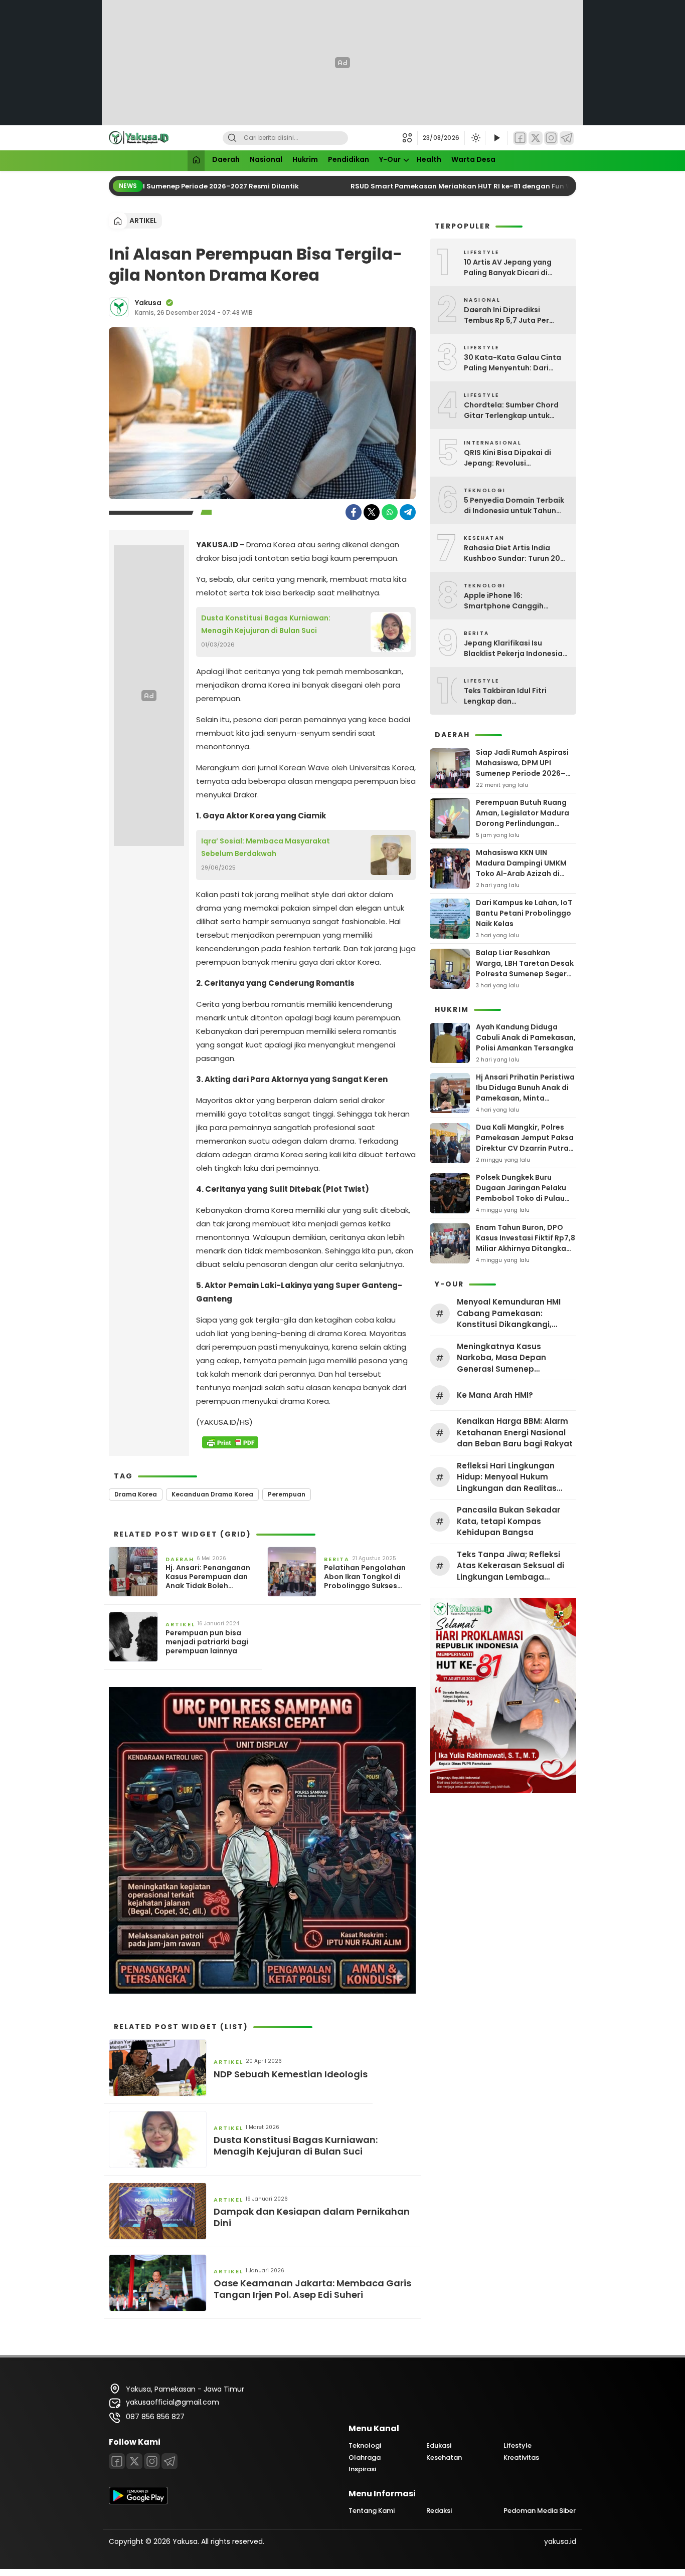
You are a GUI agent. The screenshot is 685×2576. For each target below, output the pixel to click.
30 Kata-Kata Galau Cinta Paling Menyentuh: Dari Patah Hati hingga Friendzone (512, 363)
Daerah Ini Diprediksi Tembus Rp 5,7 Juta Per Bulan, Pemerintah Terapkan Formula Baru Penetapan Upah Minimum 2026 (516, 315)
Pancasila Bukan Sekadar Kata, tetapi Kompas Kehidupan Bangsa (508, 1521)
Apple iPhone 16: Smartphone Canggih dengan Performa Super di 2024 (512, 601)
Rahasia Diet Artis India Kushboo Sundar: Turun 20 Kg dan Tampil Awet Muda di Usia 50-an (516, 553)
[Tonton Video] (496, 138)
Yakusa (148, 303)
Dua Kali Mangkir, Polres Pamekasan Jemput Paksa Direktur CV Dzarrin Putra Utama (525, 1143)
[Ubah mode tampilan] (475, 138)
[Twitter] (536, 138)
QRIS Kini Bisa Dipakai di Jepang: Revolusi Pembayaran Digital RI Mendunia (507, 458)
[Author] (119, 307)
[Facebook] (520, 138)
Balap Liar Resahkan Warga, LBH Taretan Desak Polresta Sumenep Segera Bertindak (525, 969)
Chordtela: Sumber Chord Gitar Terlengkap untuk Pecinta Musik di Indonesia (513, 410)
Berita (337, 1559)
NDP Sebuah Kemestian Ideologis (291, 2074)
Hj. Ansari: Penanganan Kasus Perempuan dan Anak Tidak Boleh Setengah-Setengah (208, 1577)
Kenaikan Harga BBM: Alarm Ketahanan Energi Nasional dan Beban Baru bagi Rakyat (515, 1432)
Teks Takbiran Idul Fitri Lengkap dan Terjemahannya (505, 696)
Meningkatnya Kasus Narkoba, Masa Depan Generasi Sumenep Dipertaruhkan (501, 1358)
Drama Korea (136, 1494)
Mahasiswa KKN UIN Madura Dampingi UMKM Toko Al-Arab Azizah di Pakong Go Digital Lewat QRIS (522, 874)
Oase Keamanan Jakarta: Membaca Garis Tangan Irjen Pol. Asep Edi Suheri (312, 2289)
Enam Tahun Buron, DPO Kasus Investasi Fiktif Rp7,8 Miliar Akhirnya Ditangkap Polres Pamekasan (526, 1243)
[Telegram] (567, 138)
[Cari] (232, 138)
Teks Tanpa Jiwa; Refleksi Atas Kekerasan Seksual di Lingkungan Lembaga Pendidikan (510, 1566)
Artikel (143, 221)
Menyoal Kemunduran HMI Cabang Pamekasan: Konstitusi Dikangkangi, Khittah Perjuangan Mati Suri (514, 1314)
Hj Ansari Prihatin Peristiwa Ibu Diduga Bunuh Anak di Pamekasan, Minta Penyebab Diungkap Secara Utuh (525, 1098)
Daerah (226, 159)
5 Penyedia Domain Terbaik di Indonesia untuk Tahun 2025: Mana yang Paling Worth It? (514, 506)
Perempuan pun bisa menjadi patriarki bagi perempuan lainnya (207, 1642)
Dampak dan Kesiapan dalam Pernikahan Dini (312, 2217)
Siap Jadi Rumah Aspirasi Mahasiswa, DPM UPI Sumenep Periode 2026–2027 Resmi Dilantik (522, 768)
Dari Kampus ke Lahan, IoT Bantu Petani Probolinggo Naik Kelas (524, 913)
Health (429, 159)
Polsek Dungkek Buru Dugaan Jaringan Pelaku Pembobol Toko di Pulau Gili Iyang (521, 1193)
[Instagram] (551, 138)
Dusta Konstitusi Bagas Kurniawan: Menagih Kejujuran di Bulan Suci (266, 624)
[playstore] (138, 2502)
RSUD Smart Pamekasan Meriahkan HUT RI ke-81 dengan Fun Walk (451, 186)
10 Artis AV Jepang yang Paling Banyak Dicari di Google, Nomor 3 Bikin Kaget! (508, 268)
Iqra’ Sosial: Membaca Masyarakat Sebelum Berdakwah (266, 847)
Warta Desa (473, 159)
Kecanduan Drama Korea (212, 1494)
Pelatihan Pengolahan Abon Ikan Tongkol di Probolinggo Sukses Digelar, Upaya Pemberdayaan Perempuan (365, 1577)
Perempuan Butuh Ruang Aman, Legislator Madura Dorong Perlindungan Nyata (523, 818)
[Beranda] (196, 161)
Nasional (266, 159)
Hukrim (305, 159)
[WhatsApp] (390, 512)
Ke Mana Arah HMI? (495, 1395)
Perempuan (287, 1494)
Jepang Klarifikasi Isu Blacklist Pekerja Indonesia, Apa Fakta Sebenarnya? (514, 649)
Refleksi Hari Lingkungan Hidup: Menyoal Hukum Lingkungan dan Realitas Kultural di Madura (507, 1477)
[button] (410, 138)
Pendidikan (349, 159)
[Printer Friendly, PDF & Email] (230, 1442)
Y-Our (390, 159)
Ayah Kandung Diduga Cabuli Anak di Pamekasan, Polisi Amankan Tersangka (526, 1037)
